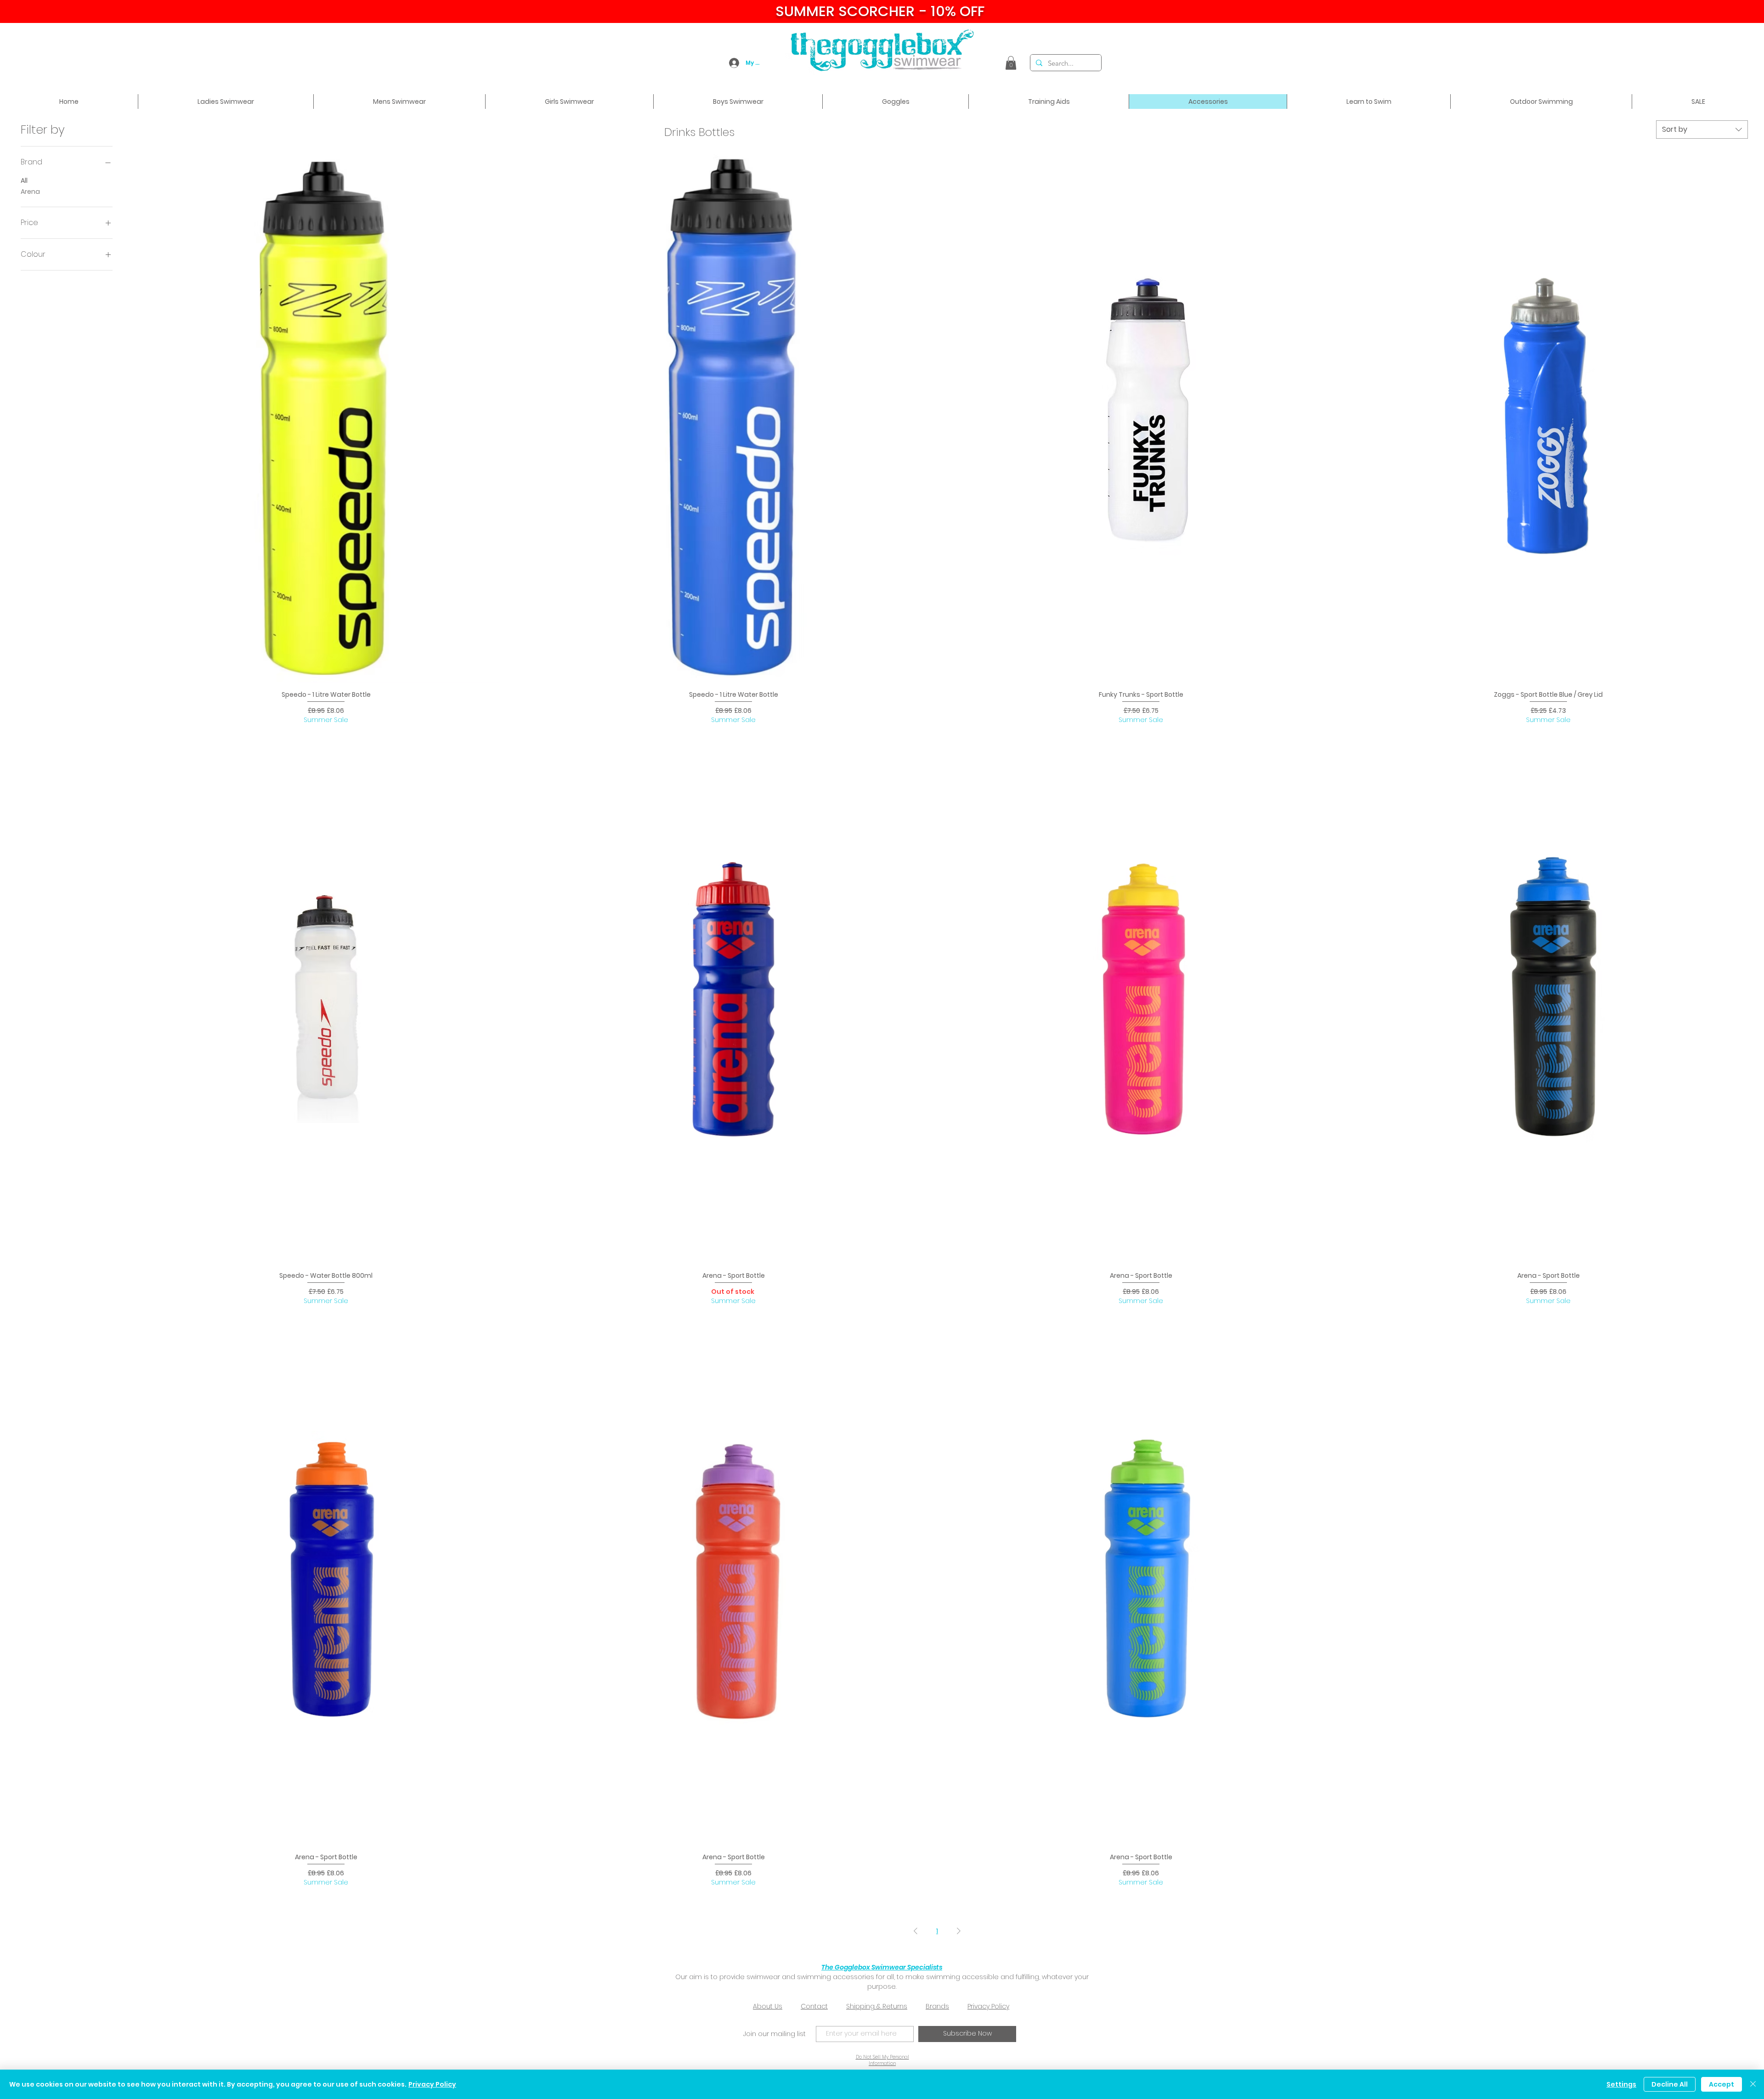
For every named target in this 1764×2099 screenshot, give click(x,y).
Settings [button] (1621, 2084)
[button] (1011, 63)
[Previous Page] (916, 1931)
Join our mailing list (775, 2034)
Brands (937, 2006)
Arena (30, 192)
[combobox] (1702, 130)
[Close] (1753, 2084)
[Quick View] (326, 418)
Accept (1722, 2084)
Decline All (1670, 2084)
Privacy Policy (988, 2006)
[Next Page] (959, 1931)
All (24, 181)
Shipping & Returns (877, 2006)
